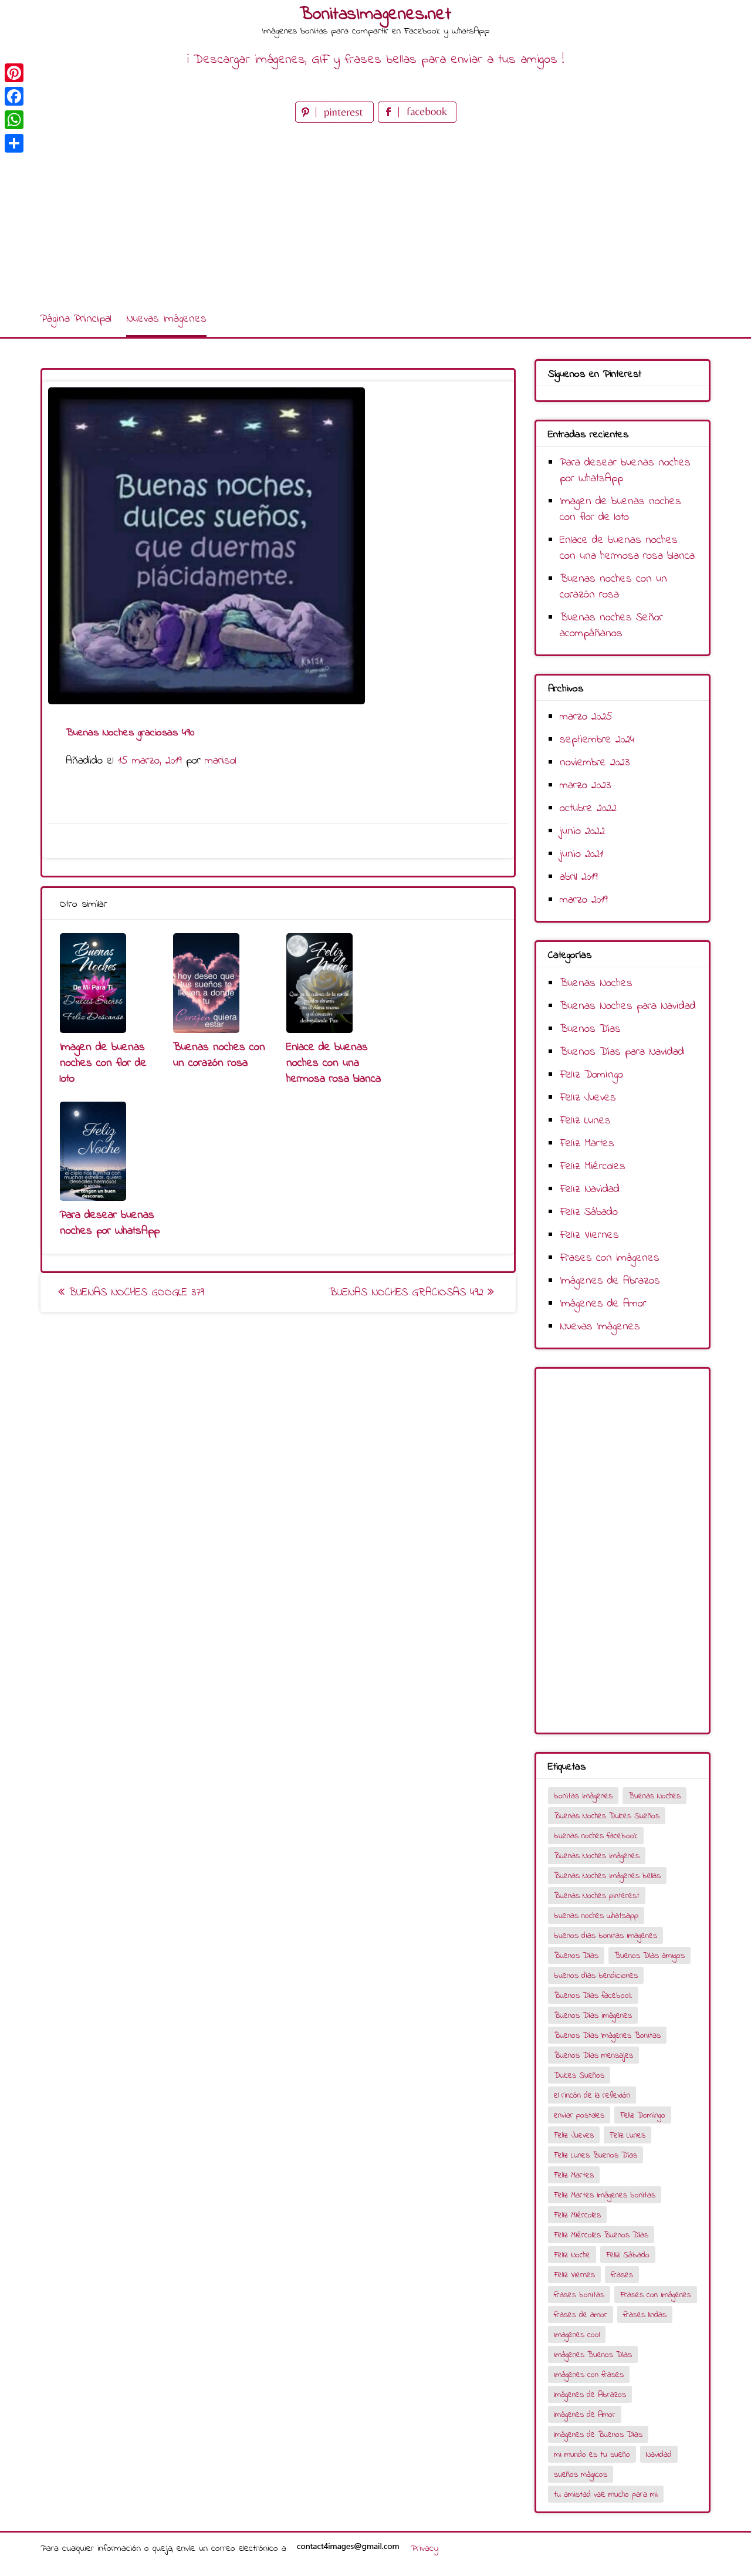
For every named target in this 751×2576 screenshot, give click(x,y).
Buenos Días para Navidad (622, 1052)
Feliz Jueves (588, 1098)
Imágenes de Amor (603, 1304)
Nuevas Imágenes (166, 319)
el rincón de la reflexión (592, 2096)
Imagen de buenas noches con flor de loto (103, 1063)
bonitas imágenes (583, 1796)
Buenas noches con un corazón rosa (219, 1055)
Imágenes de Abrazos (610, 1281)
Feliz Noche (572, 2255)
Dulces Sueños (579, 2076)
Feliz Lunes (585, 1121)
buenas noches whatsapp (596, 1916)
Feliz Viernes (589, 1235)
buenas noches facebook (596, 1836)
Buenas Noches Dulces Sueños (607, 1816)
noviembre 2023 (595, 763)
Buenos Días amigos (649, 1956)
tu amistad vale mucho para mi (606, 2495)
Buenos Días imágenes (593, 2016)
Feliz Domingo (591, 1075)
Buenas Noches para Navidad (628, 1006)
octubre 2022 (588, 808)
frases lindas (645, 2315)
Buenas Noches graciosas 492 (408, 1293)
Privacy (424, 2548)
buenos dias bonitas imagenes (605, 1936)
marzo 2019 (584, 900)
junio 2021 (581, 854)
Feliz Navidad (590, 1189)
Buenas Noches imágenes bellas (607, 1876)
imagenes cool (577, 2335)
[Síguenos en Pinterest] (336, 120)
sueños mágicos (581, 2475)
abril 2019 (579, 877)
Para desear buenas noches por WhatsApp (110, 1223)
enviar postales (579, 2116)
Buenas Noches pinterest (597, 1896)
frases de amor (581, 2315)
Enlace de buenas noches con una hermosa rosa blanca (334, 1063)
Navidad (659, 2455)
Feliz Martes (587, 1144)
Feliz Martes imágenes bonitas (605, 2195)
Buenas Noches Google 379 (134, 1293)
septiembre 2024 (597, 740)
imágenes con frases (589, 2375)
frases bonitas (579, 2295)
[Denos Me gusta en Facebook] (417, 120)
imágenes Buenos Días (593, 2355)
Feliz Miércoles (593, 1167)
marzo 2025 (586, 717)
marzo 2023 (585, 786)
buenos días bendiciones (596, 1976)
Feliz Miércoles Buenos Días (601, 2235)
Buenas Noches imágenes (597, 1856)
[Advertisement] (375, 214)
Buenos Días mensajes (593, 2056)
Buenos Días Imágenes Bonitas (607, 2036)
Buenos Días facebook (593, 1996)
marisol (221, 761)
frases (622, 2275)
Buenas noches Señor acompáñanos (611, 626)
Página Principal (76, 319)
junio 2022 (582, 831)
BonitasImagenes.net (375, 15)
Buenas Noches (596, 983)
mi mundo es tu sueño (592, 2455)
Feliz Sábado (589, 1212)
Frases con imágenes (610, 1258)
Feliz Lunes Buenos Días (596, 2155)
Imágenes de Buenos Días (598, 2435)
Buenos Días (590, 1029)
